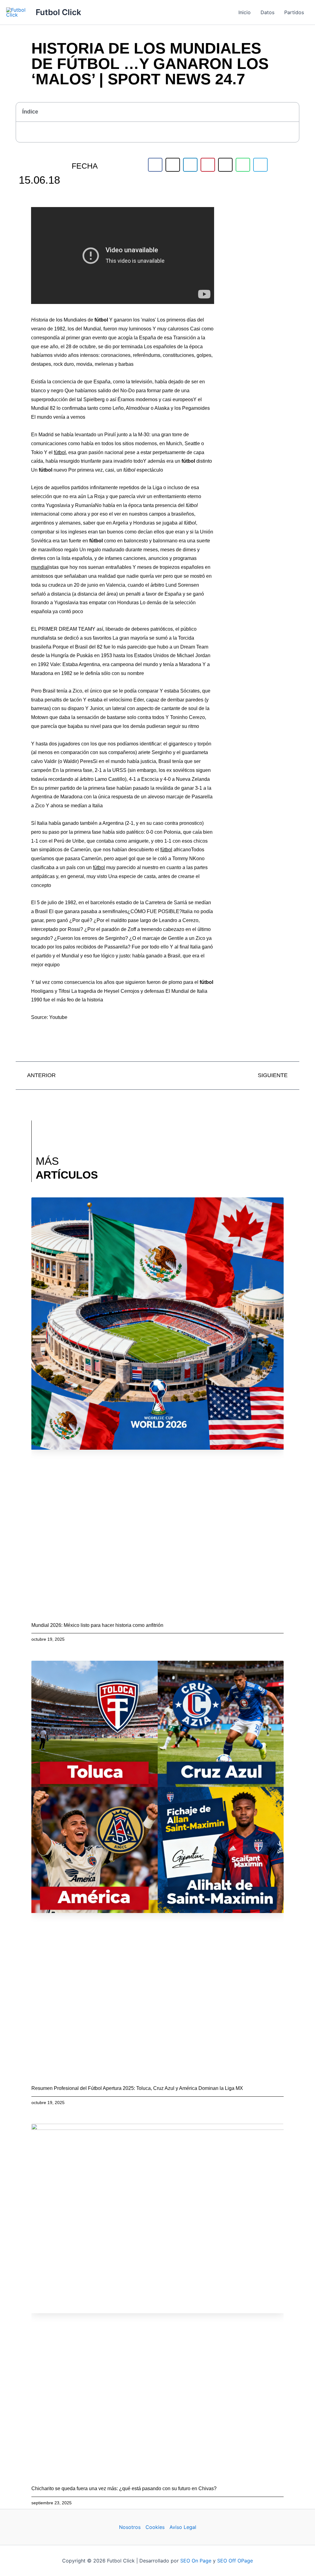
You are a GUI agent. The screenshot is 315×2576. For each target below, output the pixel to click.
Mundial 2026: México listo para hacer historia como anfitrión (97, 1625)
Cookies (155, 2527)
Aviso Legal (183, 2527)
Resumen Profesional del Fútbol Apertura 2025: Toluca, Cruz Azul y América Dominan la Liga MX (137, 2088)
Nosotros (130, 2527)
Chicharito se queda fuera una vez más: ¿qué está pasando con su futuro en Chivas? (124, 2488)
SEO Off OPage (235, 2561)
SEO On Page (196, 2561)
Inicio (245, 12)
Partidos (294, 12)
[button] (291, 112)
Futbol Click (58, 12)
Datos (267, 12)
